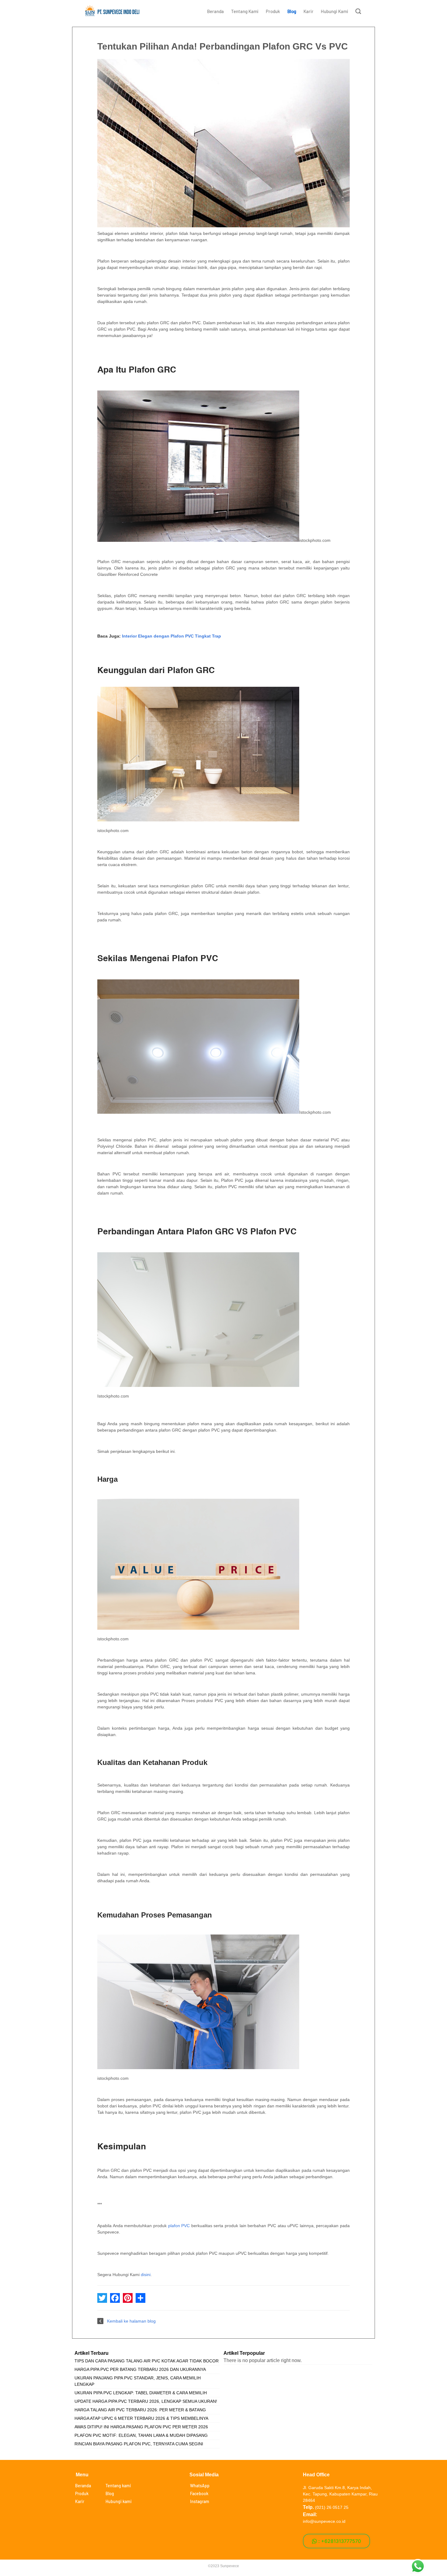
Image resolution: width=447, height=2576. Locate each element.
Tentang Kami (245, 11)
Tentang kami (118, 2486)
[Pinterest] (128, 2298)
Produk (273, 11)
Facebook (199, 2493)
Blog (292, 11)
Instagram (200, 2501)
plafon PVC (179, 2226)
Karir (308, 11)
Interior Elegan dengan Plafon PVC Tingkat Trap (172, 636)
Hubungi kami (119, 2501)
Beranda (215, 11)
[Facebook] (115, 2298)
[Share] (140, 2298)
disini (146, 2275)
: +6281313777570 (339, 2541)
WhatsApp (200, 2486)
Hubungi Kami (334, 11)
